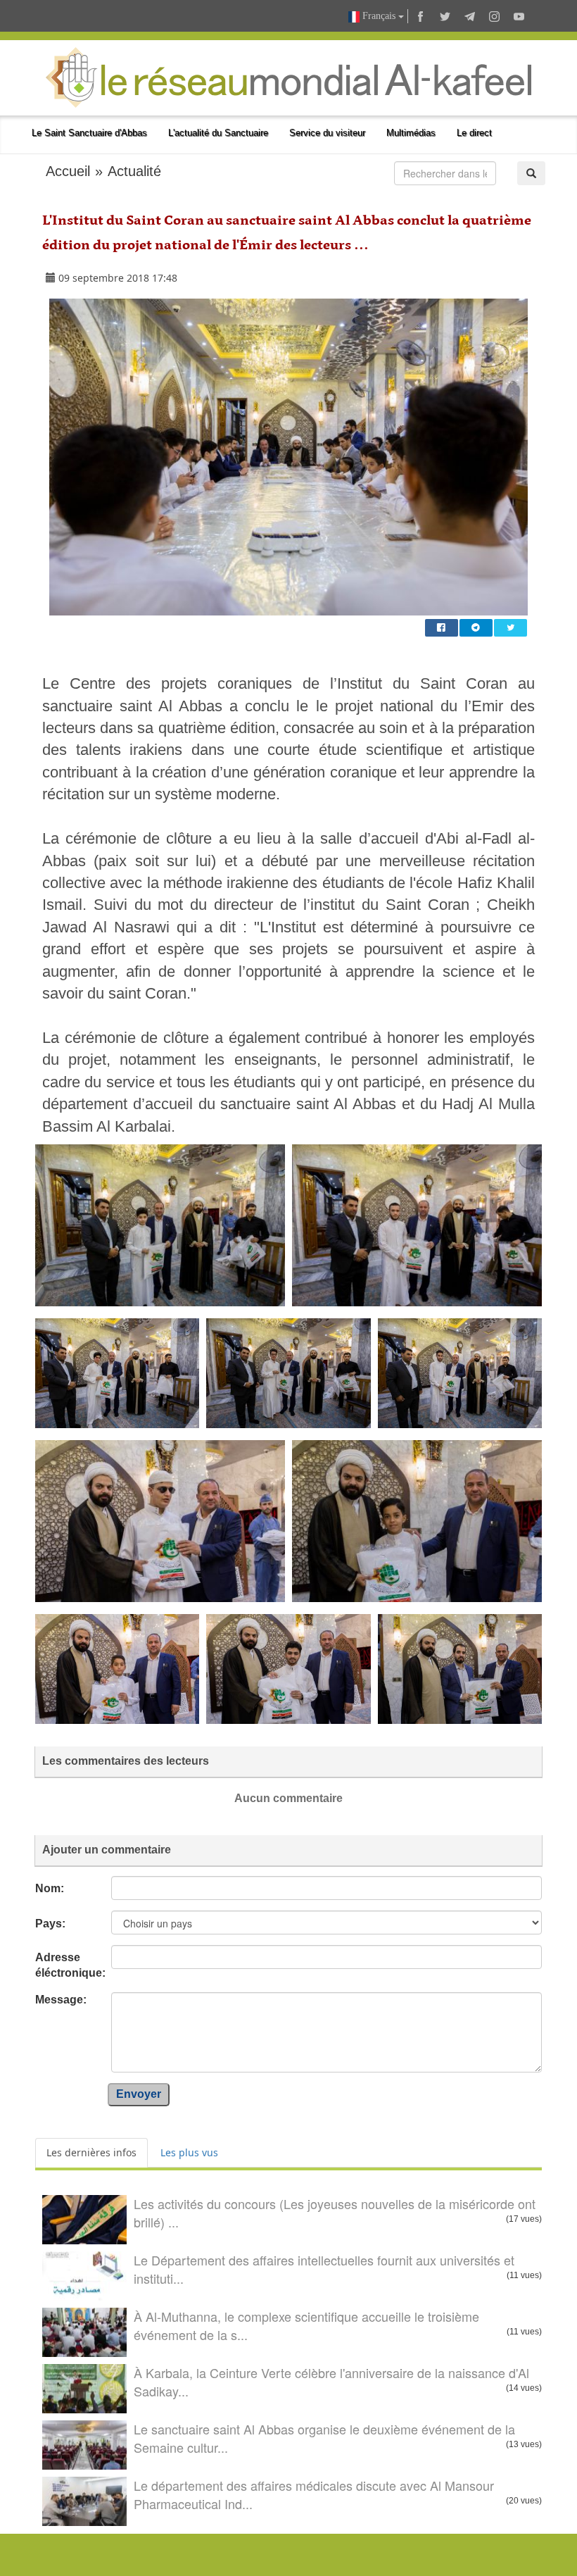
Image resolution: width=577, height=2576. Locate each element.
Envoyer (139, 2094)
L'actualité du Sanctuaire (218, 133)
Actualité (134, 171)
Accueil (68, 171)
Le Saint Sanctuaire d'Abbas (89, 133)
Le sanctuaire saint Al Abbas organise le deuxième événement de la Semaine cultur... (324, 2438)
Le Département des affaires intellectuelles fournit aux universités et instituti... (324, 2269)
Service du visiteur (327, 133)
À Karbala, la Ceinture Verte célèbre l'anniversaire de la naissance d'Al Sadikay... (331, 2382)
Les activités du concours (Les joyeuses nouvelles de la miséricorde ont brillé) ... (335, 2213)
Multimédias (411, 133)
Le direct (474, 133)
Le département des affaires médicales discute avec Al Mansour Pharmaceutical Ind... (314, 2494)
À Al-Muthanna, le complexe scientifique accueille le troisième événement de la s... (306, 2325)
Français (379, 16)
